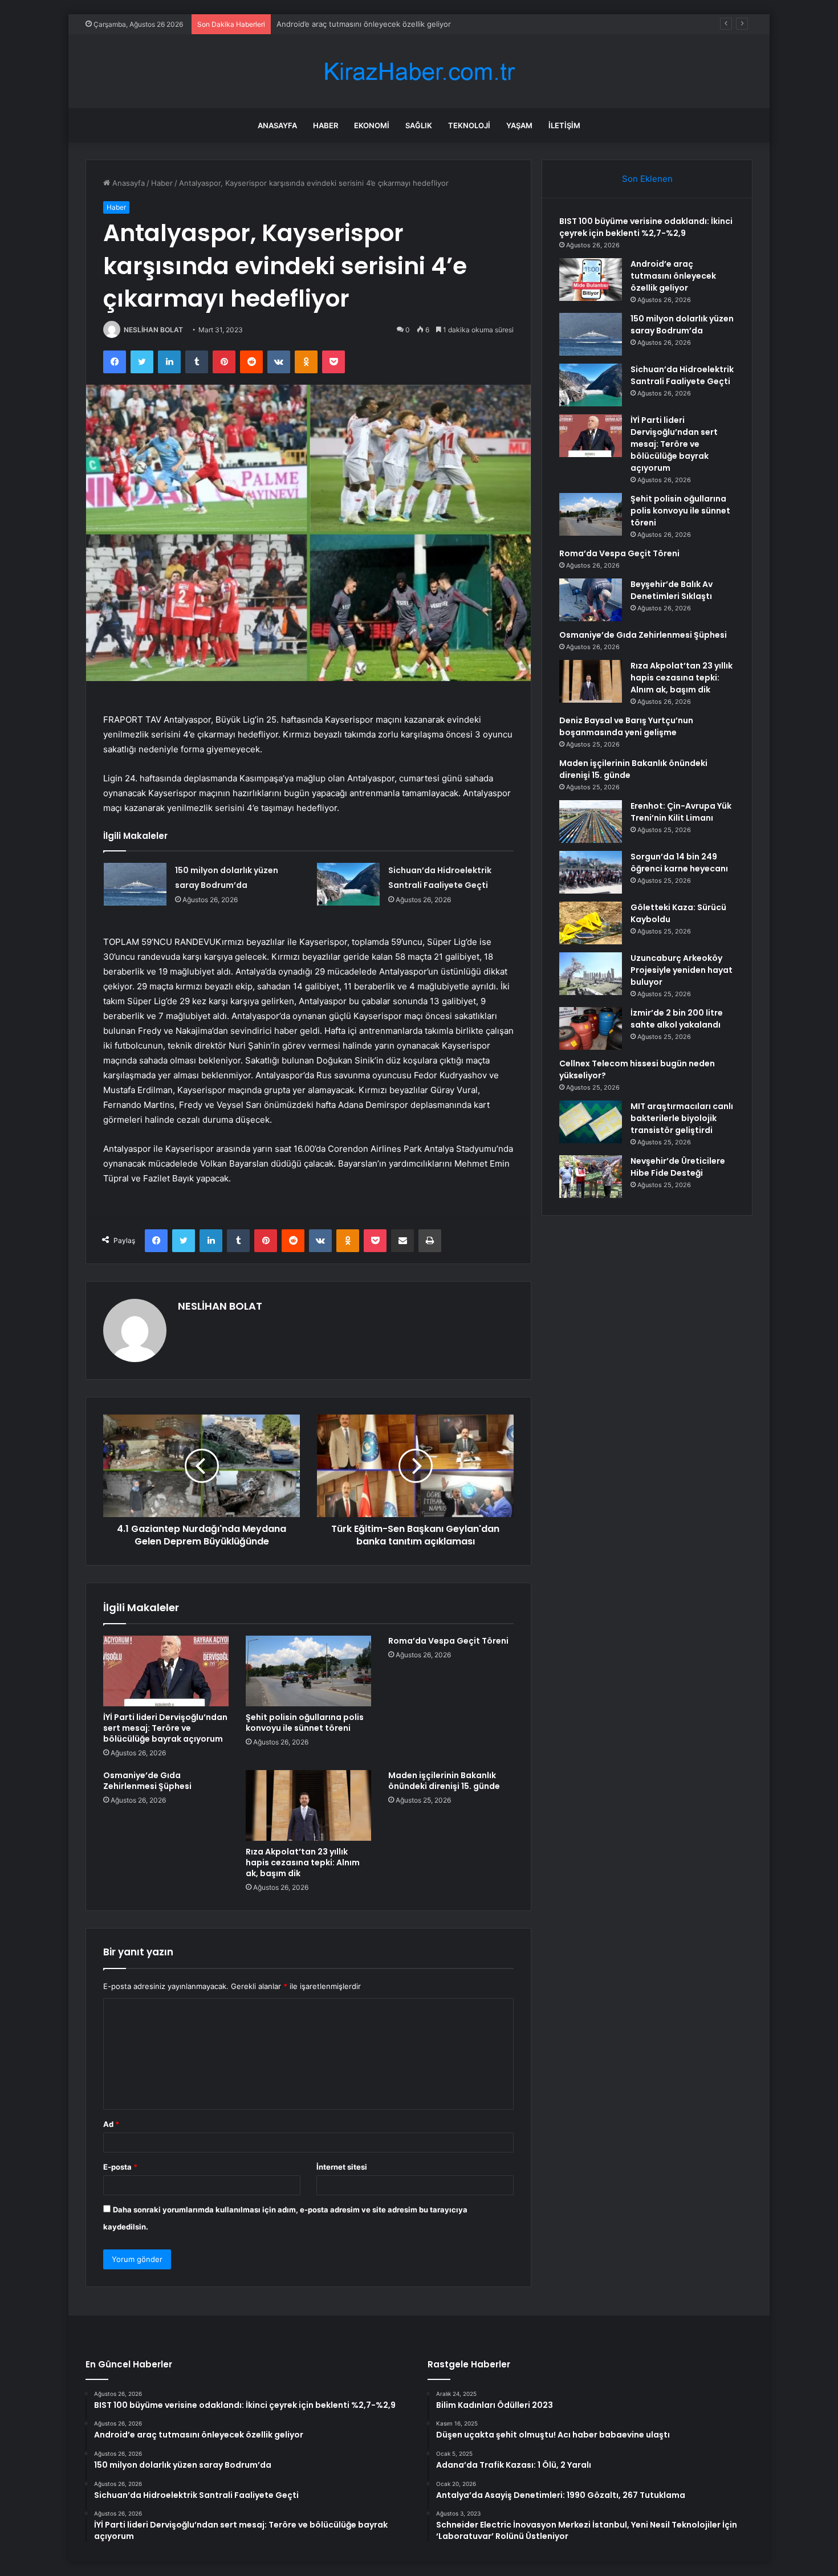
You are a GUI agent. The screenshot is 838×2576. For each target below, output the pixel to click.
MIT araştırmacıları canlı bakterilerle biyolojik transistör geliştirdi (682, 1118)
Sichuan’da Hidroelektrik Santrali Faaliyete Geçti (682, 375)
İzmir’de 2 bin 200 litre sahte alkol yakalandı (677, 1019)
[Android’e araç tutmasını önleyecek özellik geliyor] (591, 280)
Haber (326, 125)
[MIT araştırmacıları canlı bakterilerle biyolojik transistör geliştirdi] (591, 1122)
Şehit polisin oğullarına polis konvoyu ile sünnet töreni (305, 1723)
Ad (111, 2124)
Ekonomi (372, 125)
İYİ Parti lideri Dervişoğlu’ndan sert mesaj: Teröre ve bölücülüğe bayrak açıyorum (165, 1728)
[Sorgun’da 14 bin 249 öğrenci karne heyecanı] (591, 872)
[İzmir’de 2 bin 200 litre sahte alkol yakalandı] (591, 1028)
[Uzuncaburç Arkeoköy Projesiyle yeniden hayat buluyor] (591, 974)
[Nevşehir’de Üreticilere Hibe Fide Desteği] (591, 1177)
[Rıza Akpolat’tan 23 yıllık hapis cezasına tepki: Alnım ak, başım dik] (308, 1805)
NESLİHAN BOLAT (153, 330)
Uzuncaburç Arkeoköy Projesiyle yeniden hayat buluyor (682, 970)
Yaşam (519, 125)
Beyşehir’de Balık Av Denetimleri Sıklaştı (672, 590)
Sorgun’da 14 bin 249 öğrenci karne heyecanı (679, 863)
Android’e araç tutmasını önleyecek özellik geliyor (673, 276)
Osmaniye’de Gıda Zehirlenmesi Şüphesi (147, 1781)
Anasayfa (277, 125)
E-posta (120, 2167)
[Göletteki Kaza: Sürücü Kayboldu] (591, 923)
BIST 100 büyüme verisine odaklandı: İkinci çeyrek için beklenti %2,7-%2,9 (646, 227)
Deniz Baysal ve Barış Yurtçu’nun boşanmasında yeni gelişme (626, 726)
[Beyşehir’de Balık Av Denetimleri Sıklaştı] (591, 600)
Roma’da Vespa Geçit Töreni (448, 1641)
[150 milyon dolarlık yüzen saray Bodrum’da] (135, 884)
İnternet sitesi (342, 2167)
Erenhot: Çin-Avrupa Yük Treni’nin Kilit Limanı (681, 812)
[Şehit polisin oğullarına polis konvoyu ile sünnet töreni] (308, 1671)
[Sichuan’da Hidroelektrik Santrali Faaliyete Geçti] (348, 884)
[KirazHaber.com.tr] (419, 72)
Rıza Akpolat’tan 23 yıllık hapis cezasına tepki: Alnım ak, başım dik (303, 1862)
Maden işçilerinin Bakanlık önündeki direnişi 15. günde (444, 1781)
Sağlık (419, 125)
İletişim (564, 125)
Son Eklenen (647, 179)
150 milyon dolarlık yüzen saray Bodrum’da (351, 24)
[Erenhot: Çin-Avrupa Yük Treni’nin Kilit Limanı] (591, 822)
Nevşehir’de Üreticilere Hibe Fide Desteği (678, 1167)
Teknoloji (469, 125)
